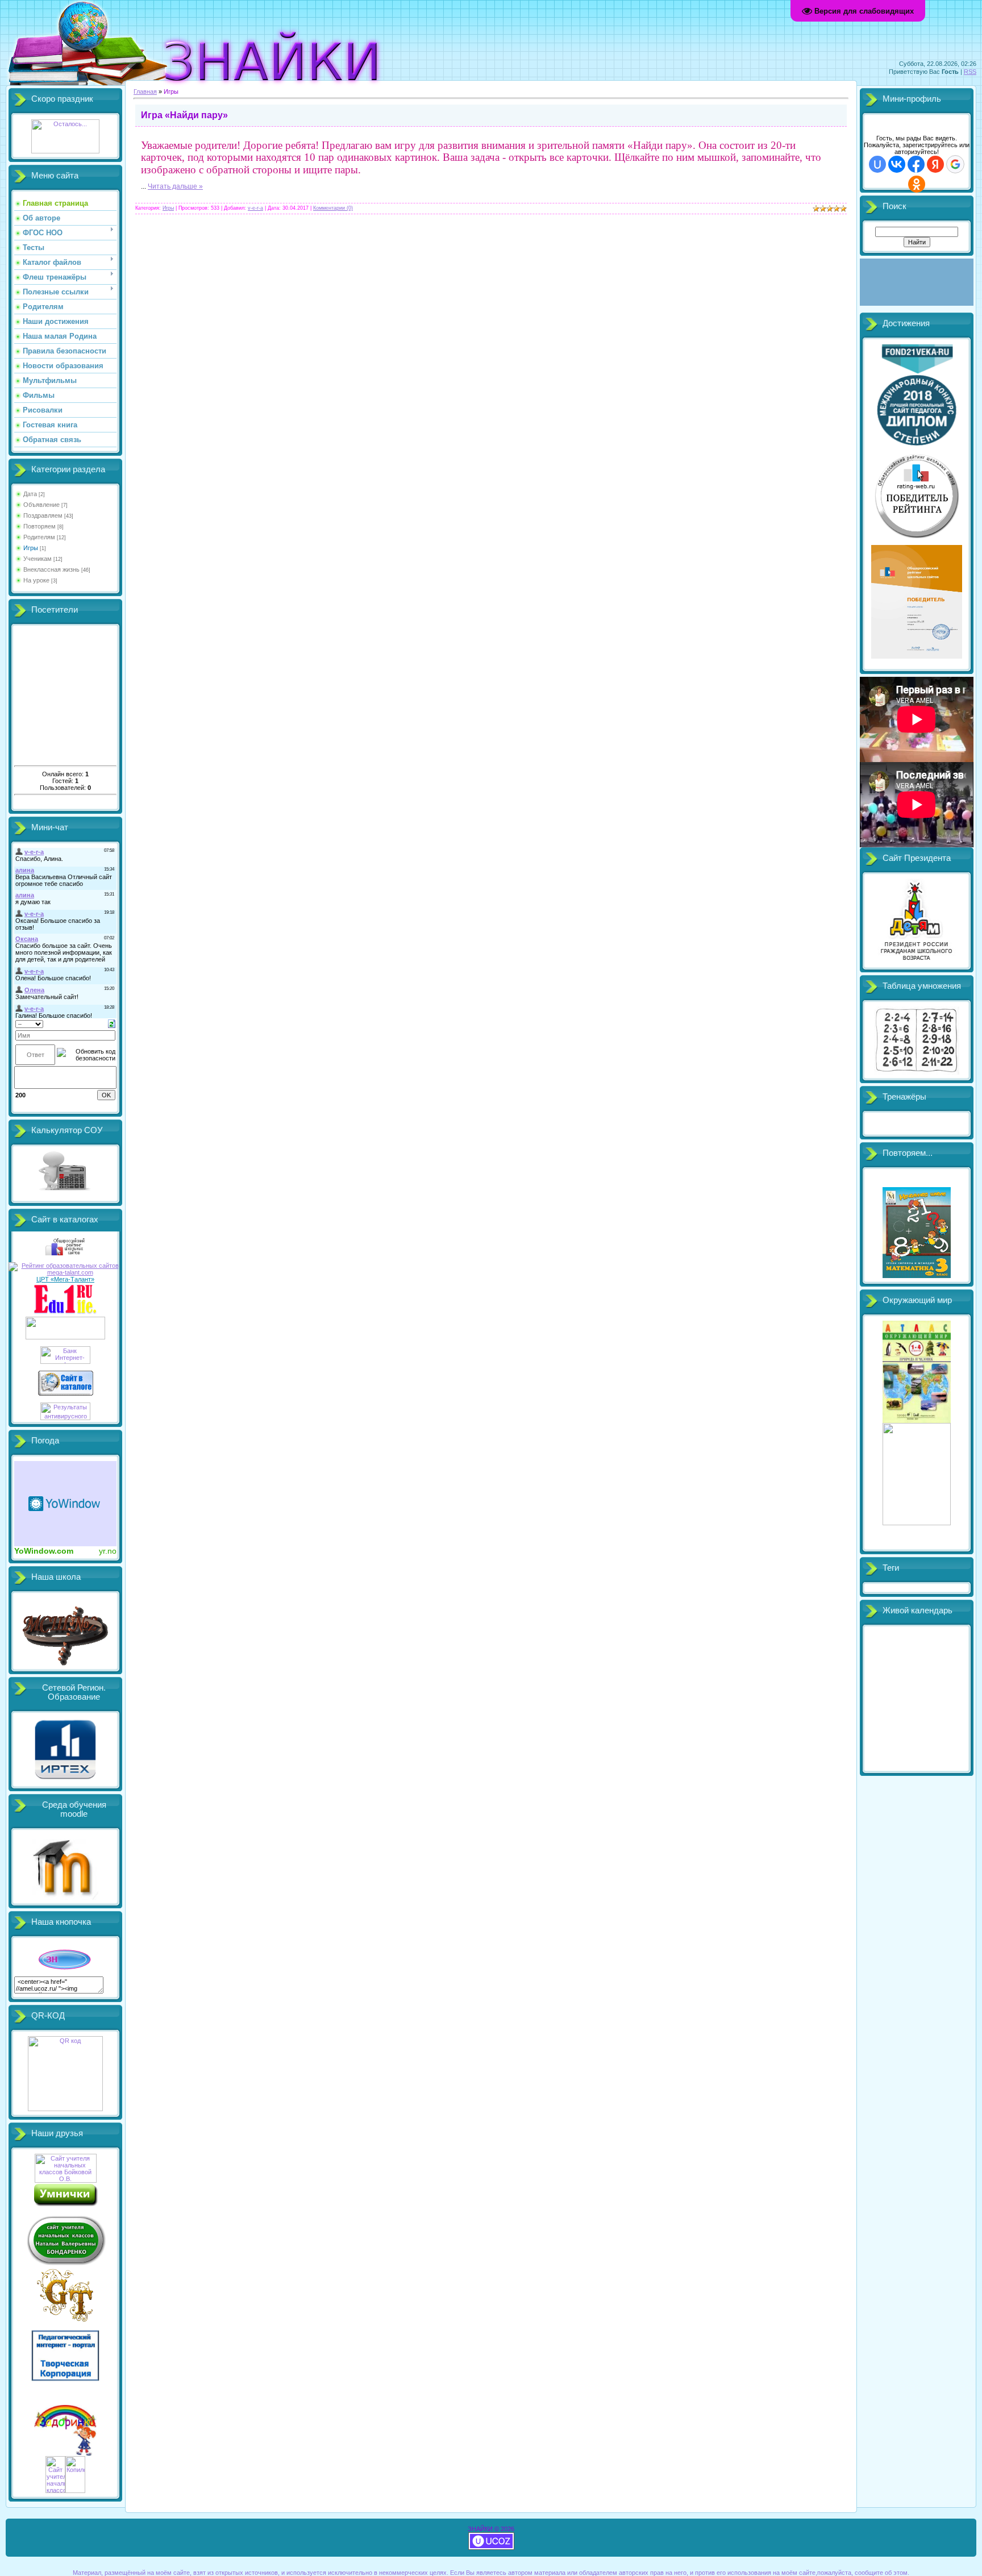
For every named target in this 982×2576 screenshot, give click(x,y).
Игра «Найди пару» (184, 115)
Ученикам (38, 559)
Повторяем (39, 526)
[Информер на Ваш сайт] (65, 151)
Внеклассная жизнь (51, 569)
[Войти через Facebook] (916, 164)
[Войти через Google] (955, 164)
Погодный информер (65, 1504)
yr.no (108, 1551)
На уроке (36, 580)
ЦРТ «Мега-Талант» (65, 1279)
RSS (970, 72)
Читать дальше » (175, 186)
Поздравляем (43, 515)
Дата (30, 494)
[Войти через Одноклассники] (917, 184)
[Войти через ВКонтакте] (897, 164)
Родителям (39, 537)
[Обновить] (112, 1023)
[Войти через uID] (877, 164)
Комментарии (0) (333, 208)
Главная (145, 91)
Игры (31, 548)
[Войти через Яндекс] (935, 164)
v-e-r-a (255, 208)
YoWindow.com (44, 1551)
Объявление (41, 505)
